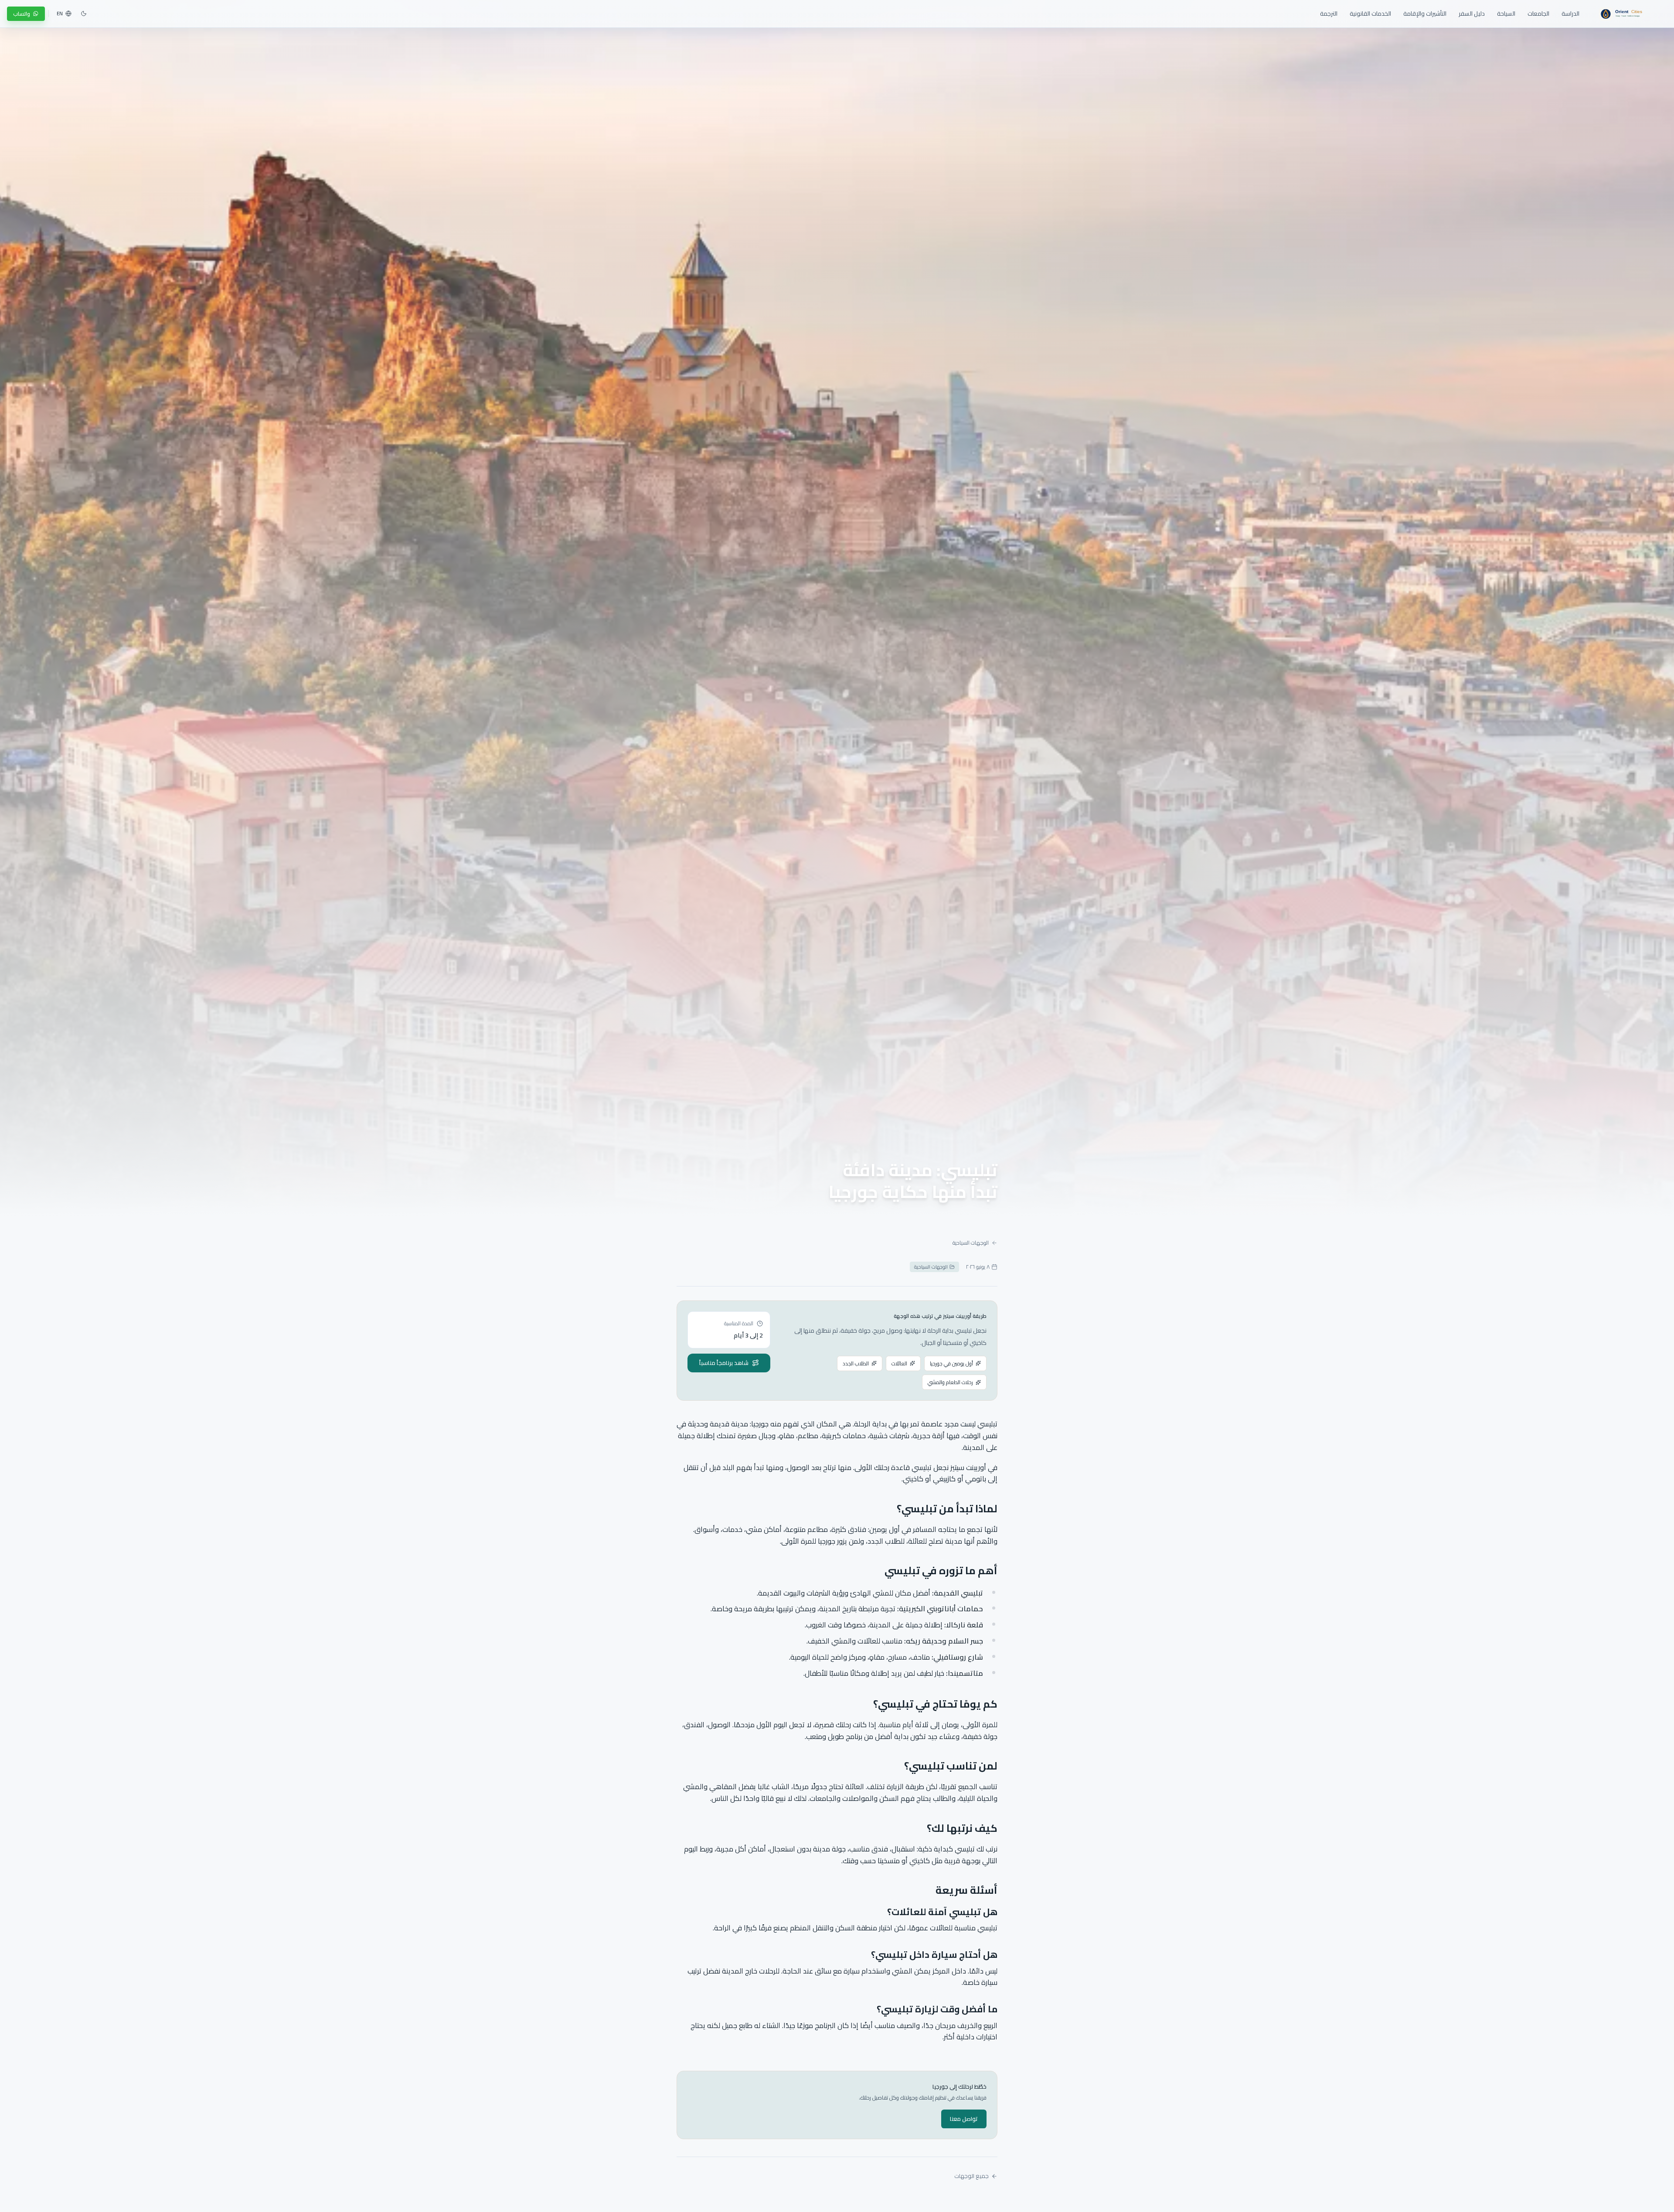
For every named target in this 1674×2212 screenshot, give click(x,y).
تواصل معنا (964, 2119)
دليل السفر (1472, 14)
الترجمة (1329, 14)
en (60, 14)
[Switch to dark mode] (84, 14)
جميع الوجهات (971, 2176)
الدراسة (1570, 14)
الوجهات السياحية (971, 1243)
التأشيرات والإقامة (1425, 14)
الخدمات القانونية (1370, 14)
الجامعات (1538, 14)
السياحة (1506, 14)
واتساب (22, 14)
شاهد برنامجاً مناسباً (724, 1363)
